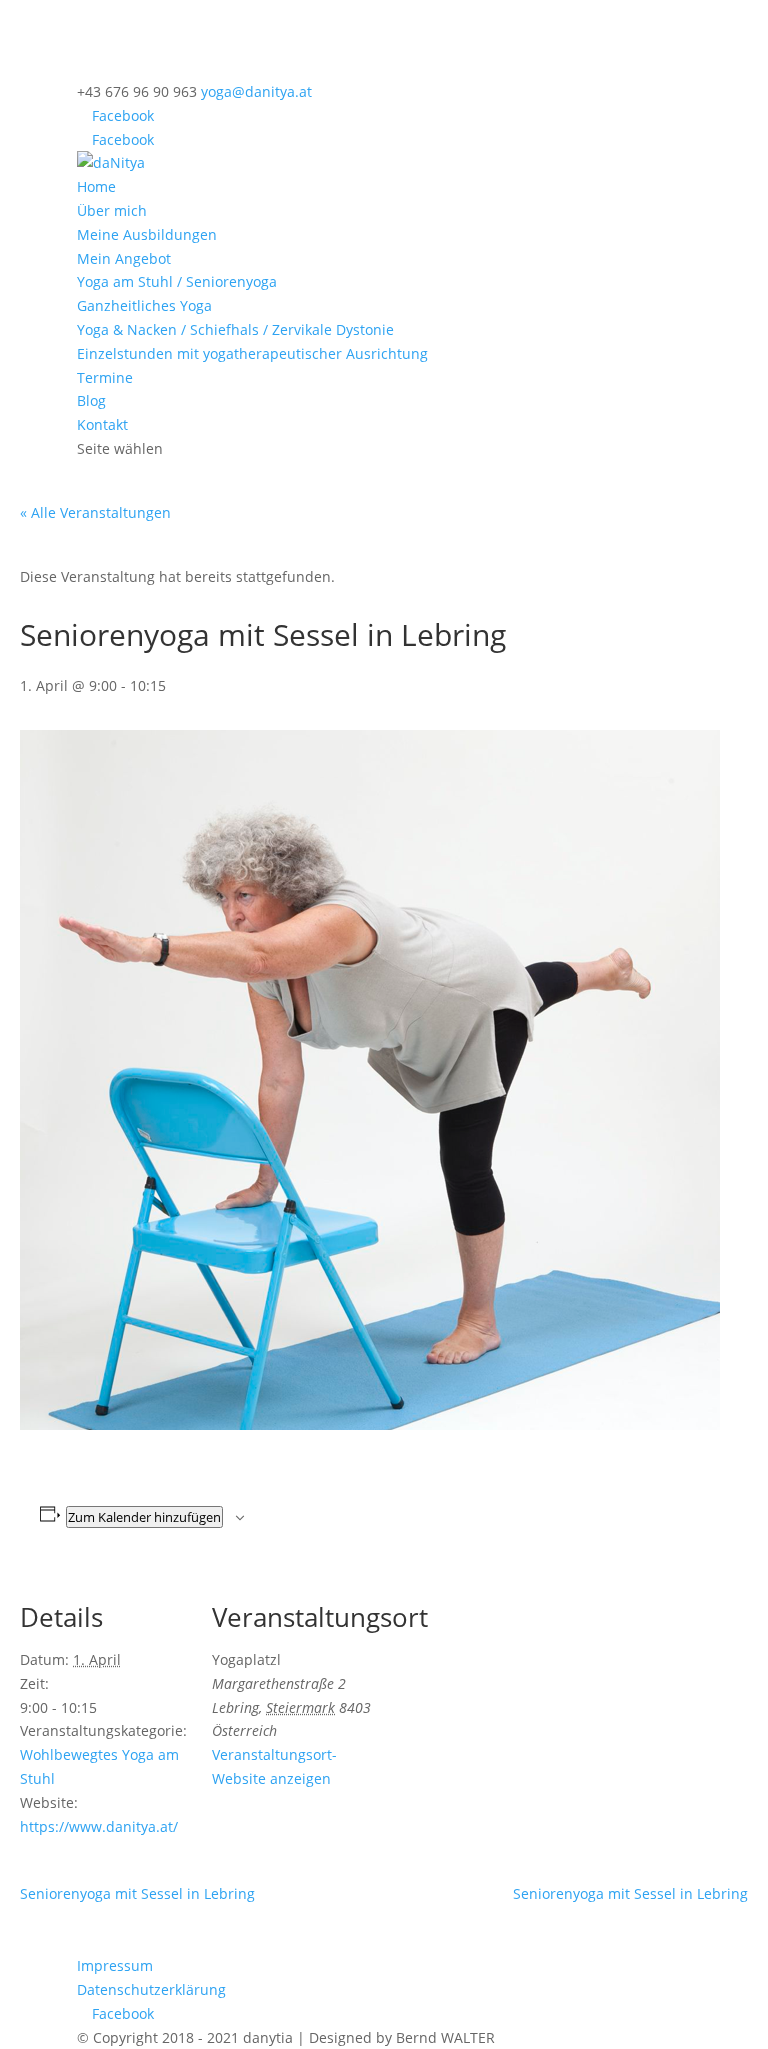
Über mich (112, 210)
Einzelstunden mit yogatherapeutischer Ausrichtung (252, 353)
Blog (91, 400)
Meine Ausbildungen (147, 234)
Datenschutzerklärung (151, 1989)
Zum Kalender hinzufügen (144, 1517)
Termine (105, 377)
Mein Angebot (124, 258)
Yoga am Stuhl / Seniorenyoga (177, 281)
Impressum (115, 1965)
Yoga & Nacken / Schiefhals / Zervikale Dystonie (235, 329)
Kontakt (102, 424)
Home (96, 186)
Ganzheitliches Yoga (144, 305)
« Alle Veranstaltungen (95, 512)
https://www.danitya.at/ (99, 1826)
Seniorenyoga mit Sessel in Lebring (137, 1893)
